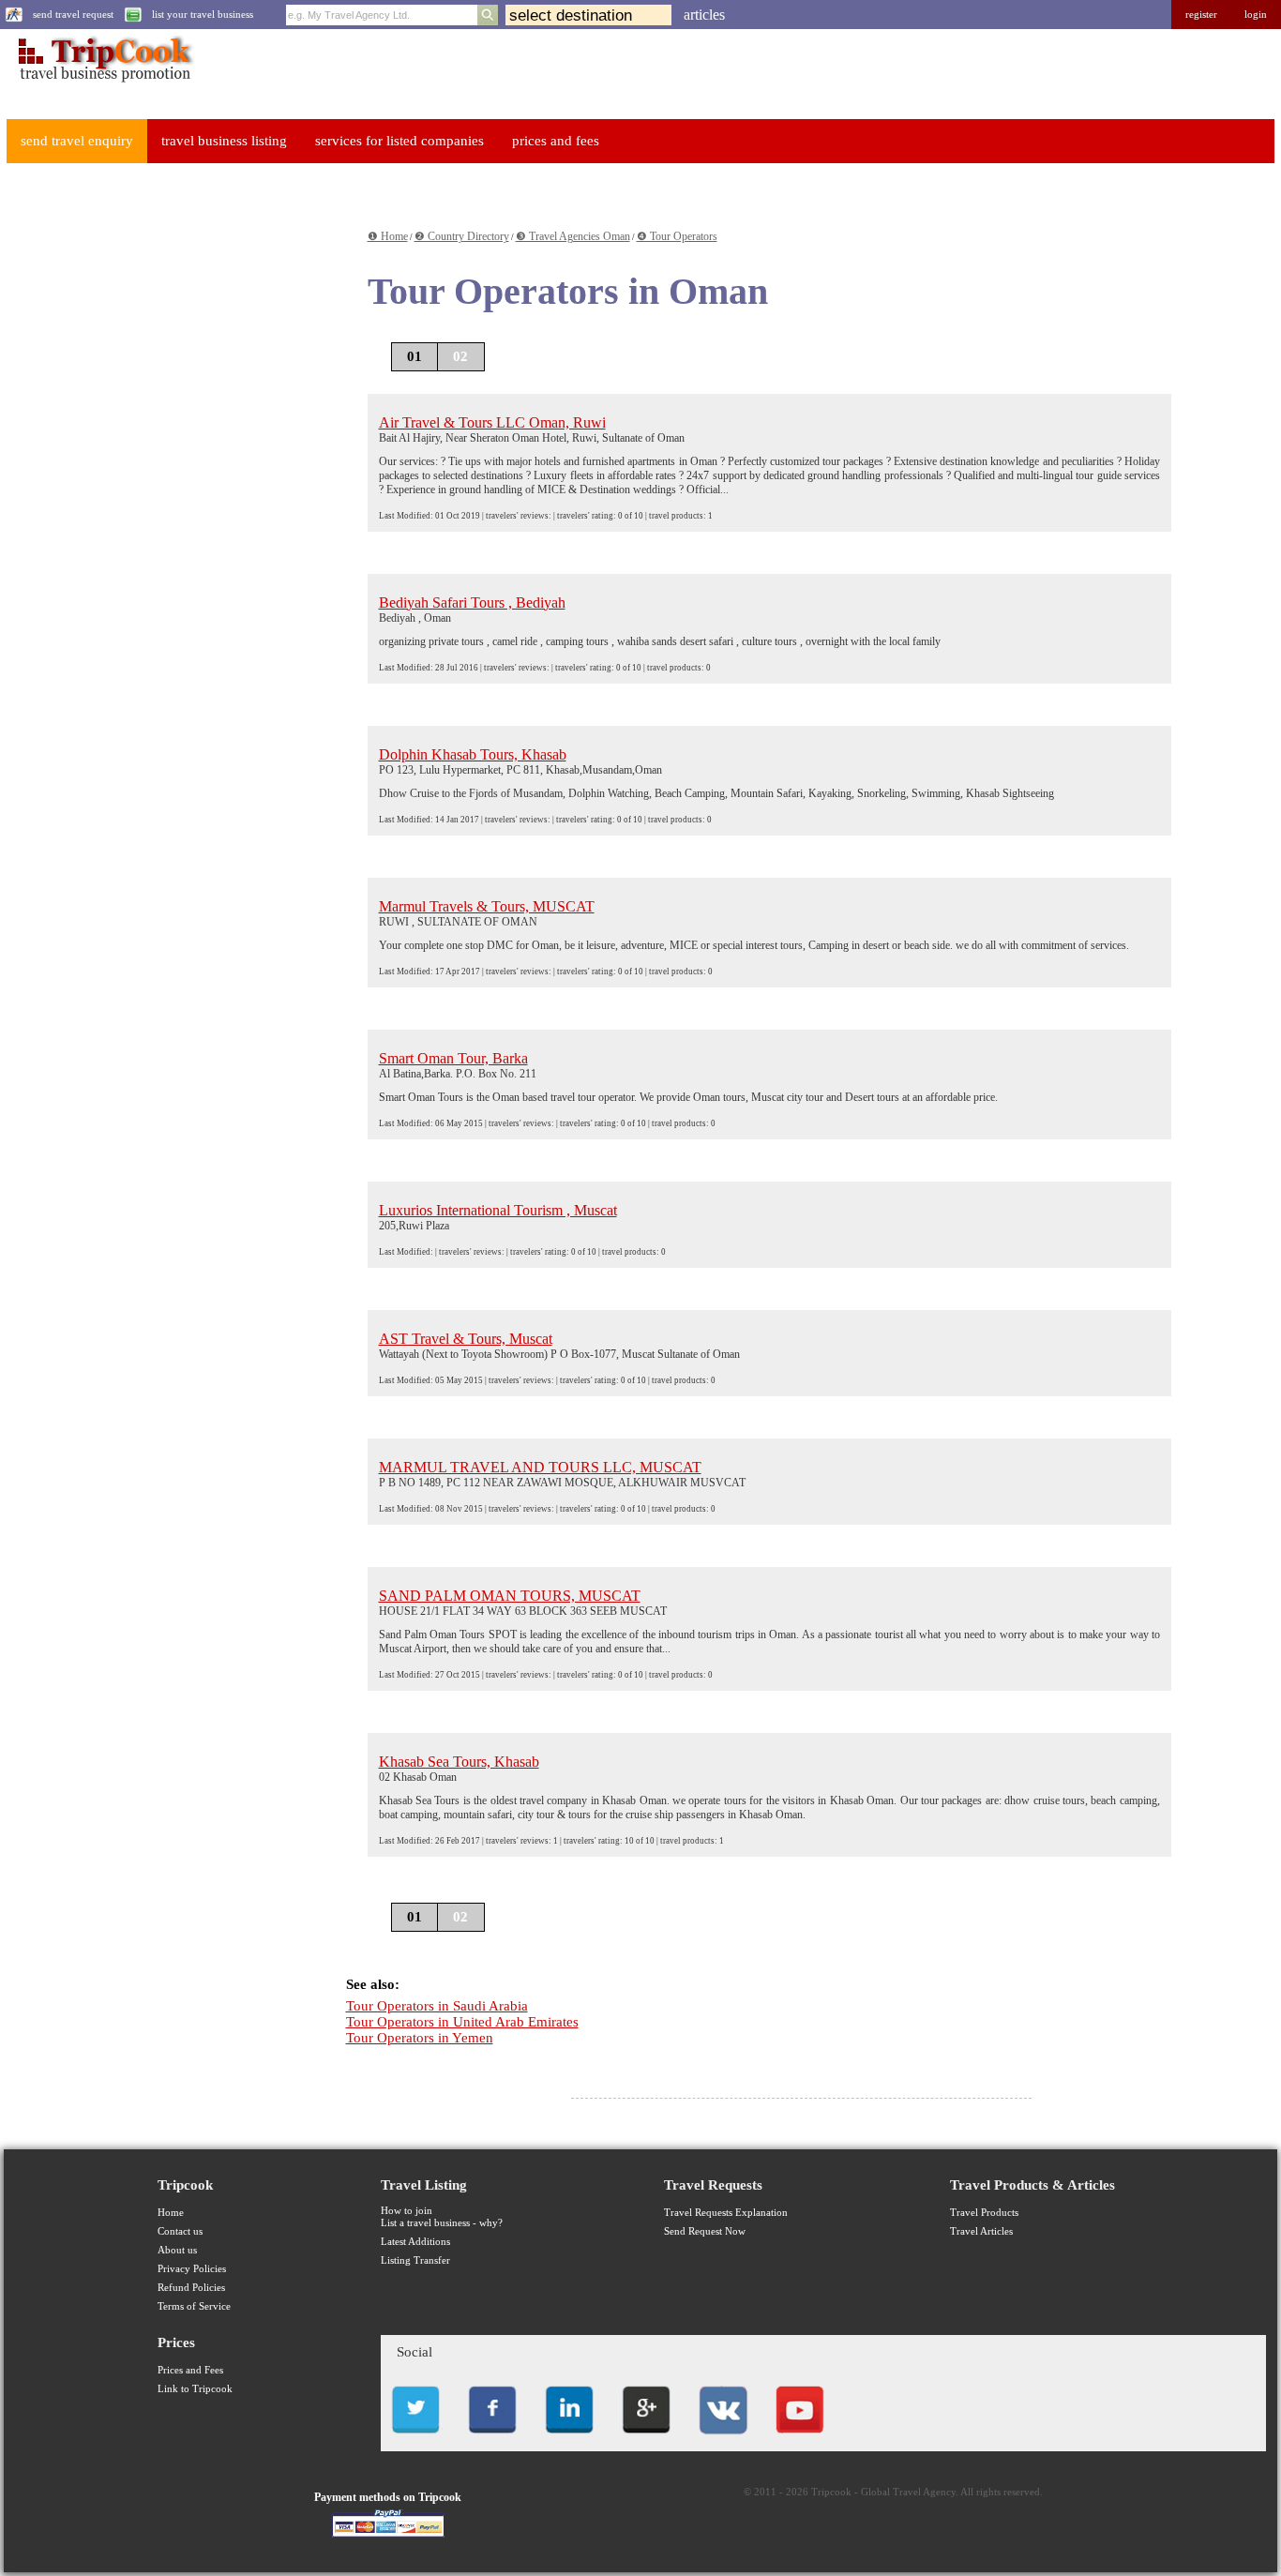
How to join (407, 2211)
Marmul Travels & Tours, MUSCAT (487, 906)
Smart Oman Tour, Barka (453, 1058)
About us (177, 2250)
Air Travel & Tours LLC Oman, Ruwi (492, 422)
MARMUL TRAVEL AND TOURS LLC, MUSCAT (540, 1467)
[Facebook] (492, 2439)
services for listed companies (399, 141)
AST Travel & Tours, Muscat (466, 1339)
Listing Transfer (415, 2260)
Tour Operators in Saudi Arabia (437, 2006)
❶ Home (388, 236)
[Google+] (646, 2439)
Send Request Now (705, 2231)
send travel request (73, 15)
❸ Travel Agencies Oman (573, 236)
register (1201, 15)
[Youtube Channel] (800, 2439)
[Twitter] (415, 2439)
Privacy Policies (192, 2269)
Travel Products (984, 2213)
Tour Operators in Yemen (420, 2038)
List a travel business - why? (442, 2223)
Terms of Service (194, 2306)
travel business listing (224, 141)
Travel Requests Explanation (726, 2213)
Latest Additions (415, 2242)
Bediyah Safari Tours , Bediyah (472, 603)
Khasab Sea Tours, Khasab (459, 1762)
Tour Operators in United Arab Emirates (462, 2022)
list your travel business (203, 15)
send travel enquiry (77, 141)
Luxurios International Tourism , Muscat (498, 1210)
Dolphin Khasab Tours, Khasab (473, 754)
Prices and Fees (190, 2370)
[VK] (723, 2439)
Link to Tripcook (195, 2389)
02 (460, 356)
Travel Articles (981, 2231)
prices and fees (556, 141)
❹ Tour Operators (677, 236)
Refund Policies (191, 2288)
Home (171, 2213)
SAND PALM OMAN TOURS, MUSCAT (510, 1596)
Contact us (180, 2231)
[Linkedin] (569, 2439)
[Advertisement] (146, 460)
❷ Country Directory (462, 236)
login (1256, 15)
